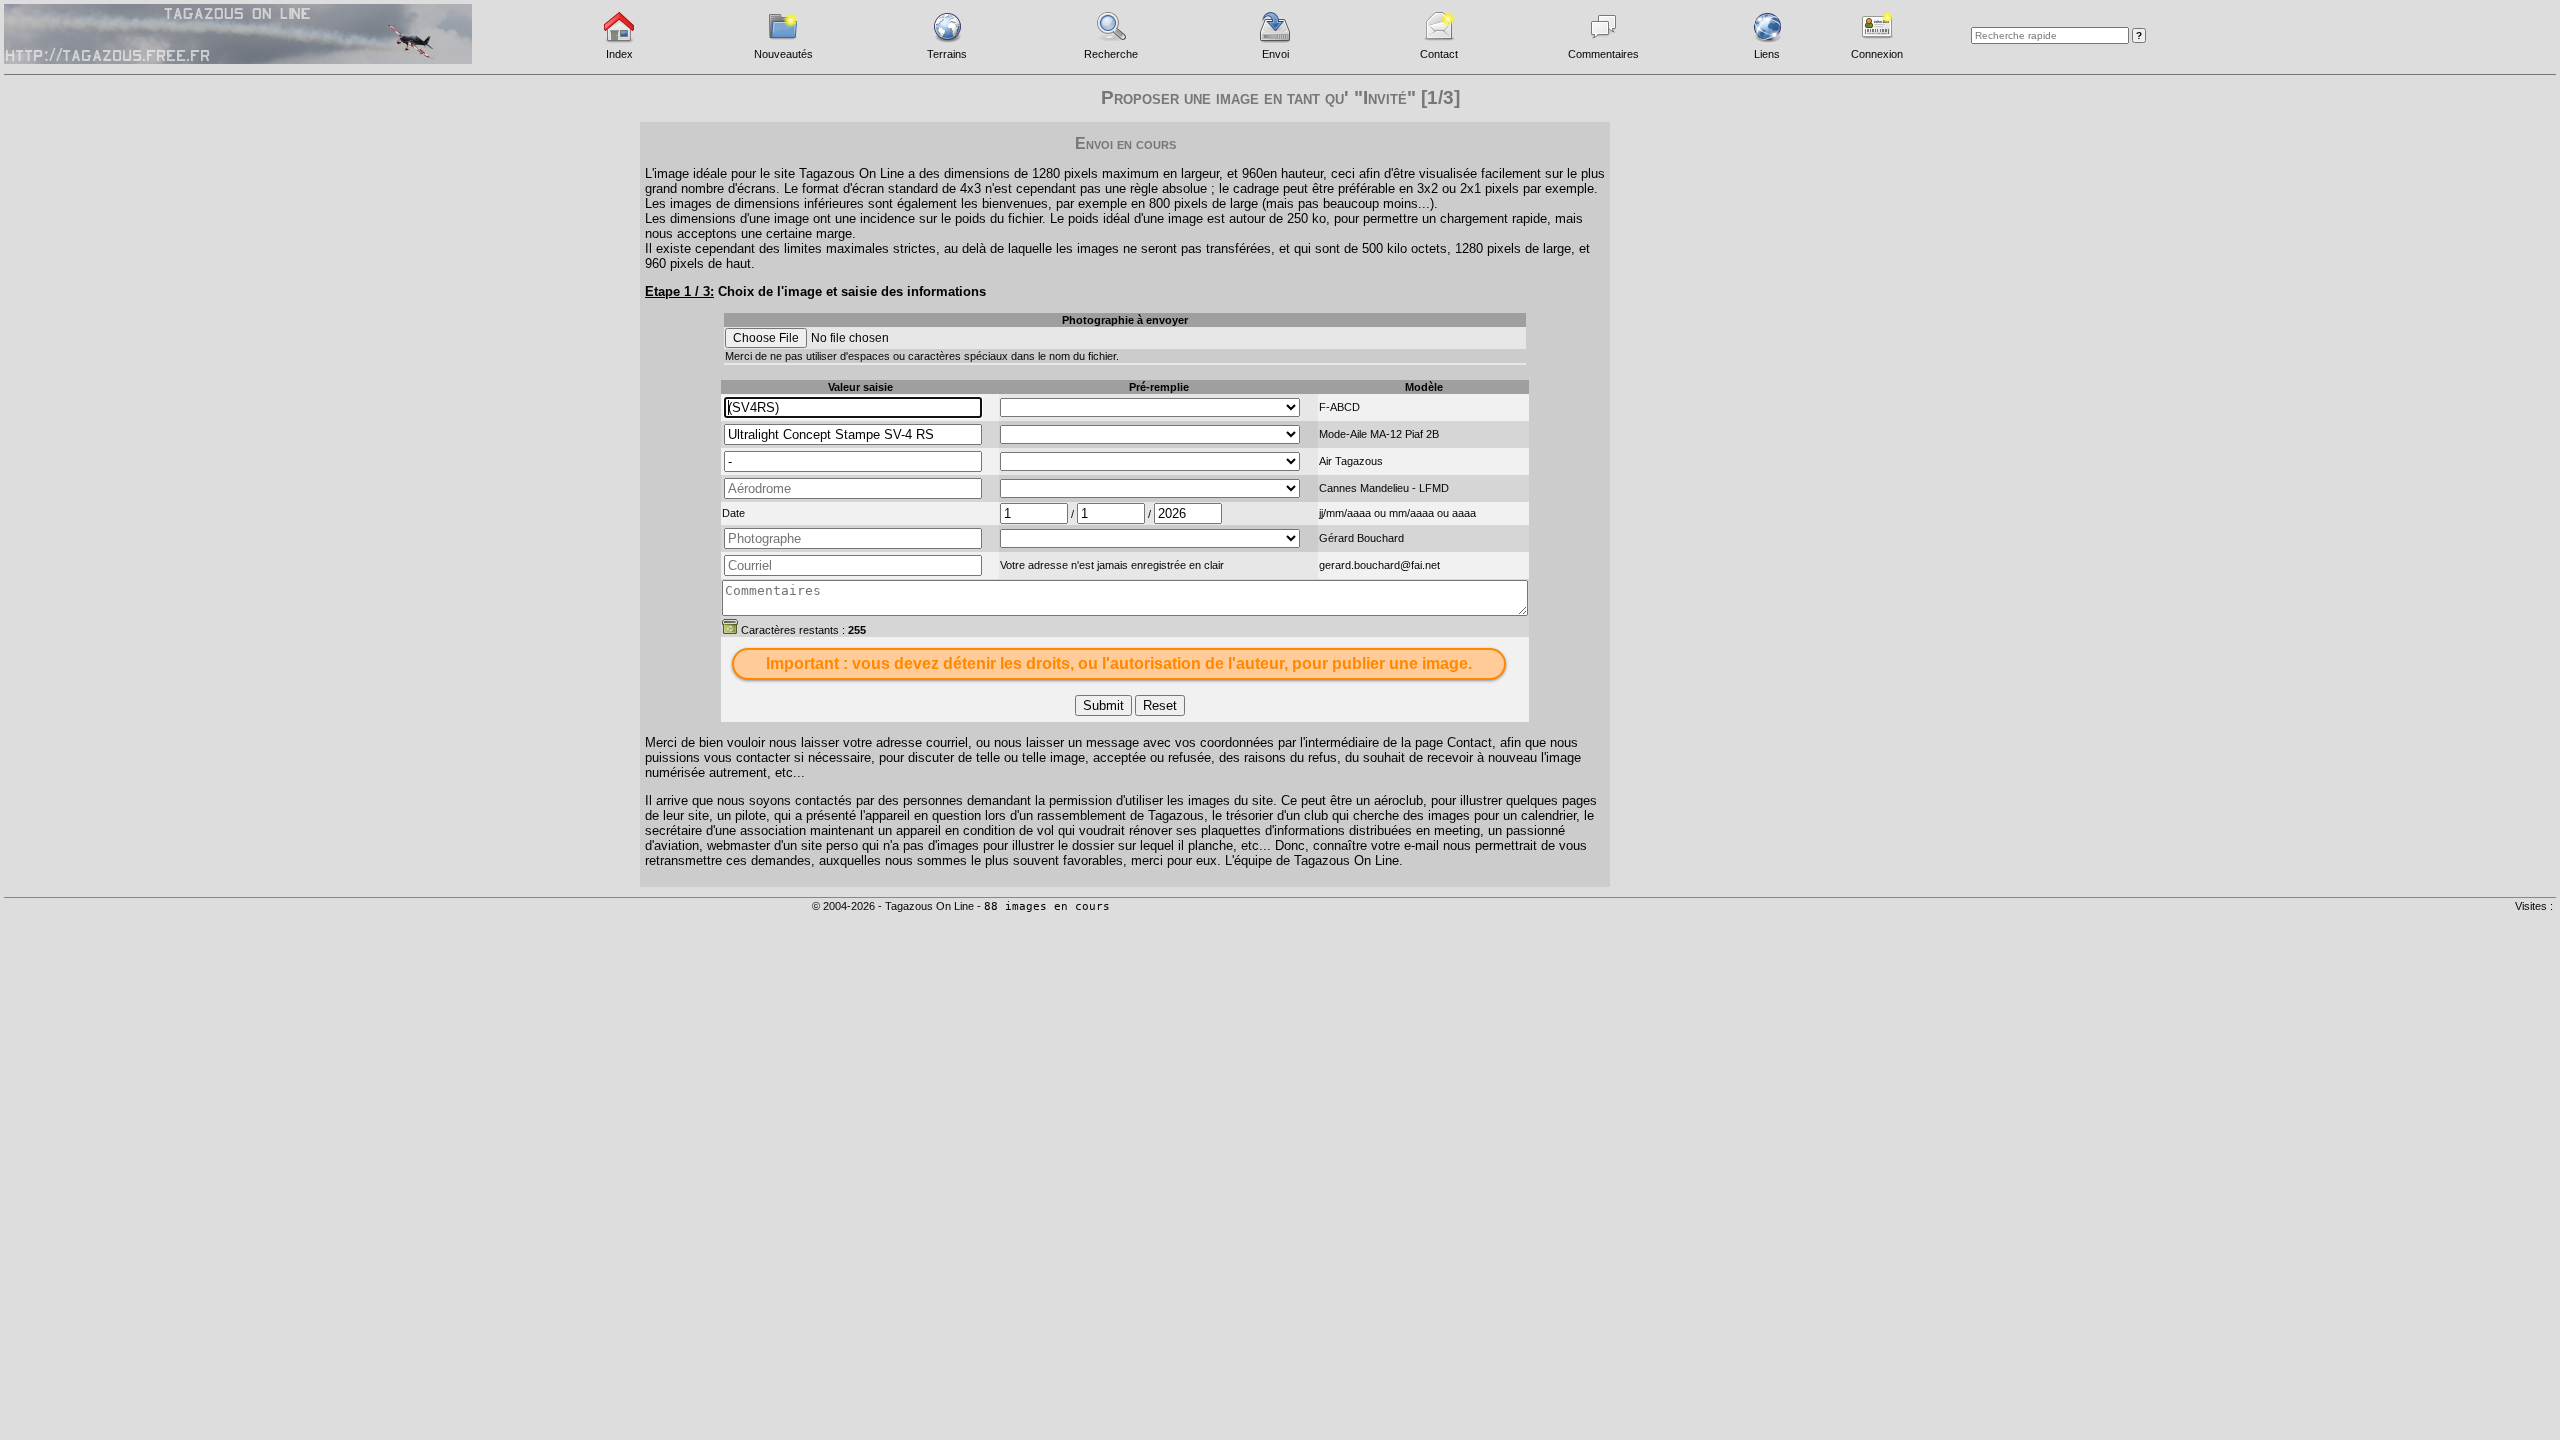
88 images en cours (1047, 906)
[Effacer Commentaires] (730, 626)
